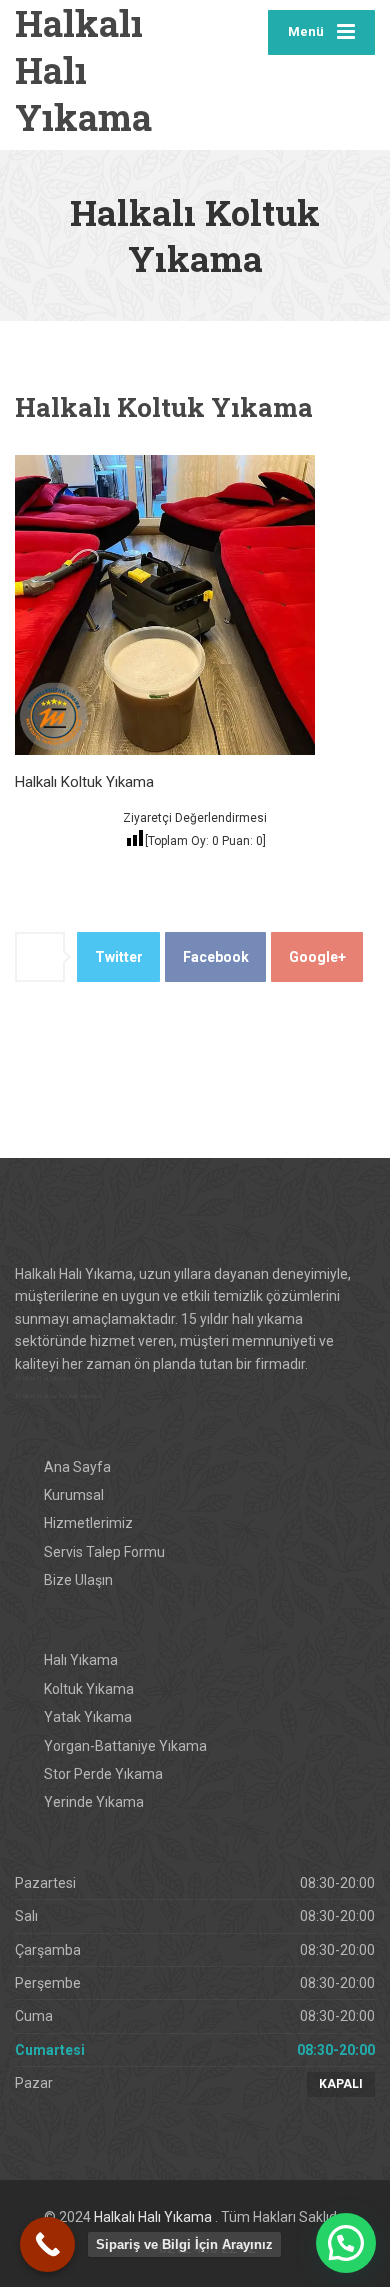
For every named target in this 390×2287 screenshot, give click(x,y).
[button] (346, 2243)
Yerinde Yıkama (94, 1802)
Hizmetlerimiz (88, 1523)
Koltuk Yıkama (89, 1689)
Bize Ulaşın (78, 1580)
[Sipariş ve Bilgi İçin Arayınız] (47, 2244)
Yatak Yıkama (88, 1717)
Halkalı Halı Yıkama (154, 2217)
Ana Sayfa (77, 1467)
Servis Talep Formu (104, 1552)
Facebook (216, 957)
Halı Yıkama (81, 1660)
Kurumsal (74, 1495)
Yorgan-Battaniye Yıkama (125, 1746)
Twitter (119, 957)
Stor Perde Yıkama (103, 1774)
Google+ (317, 957)
